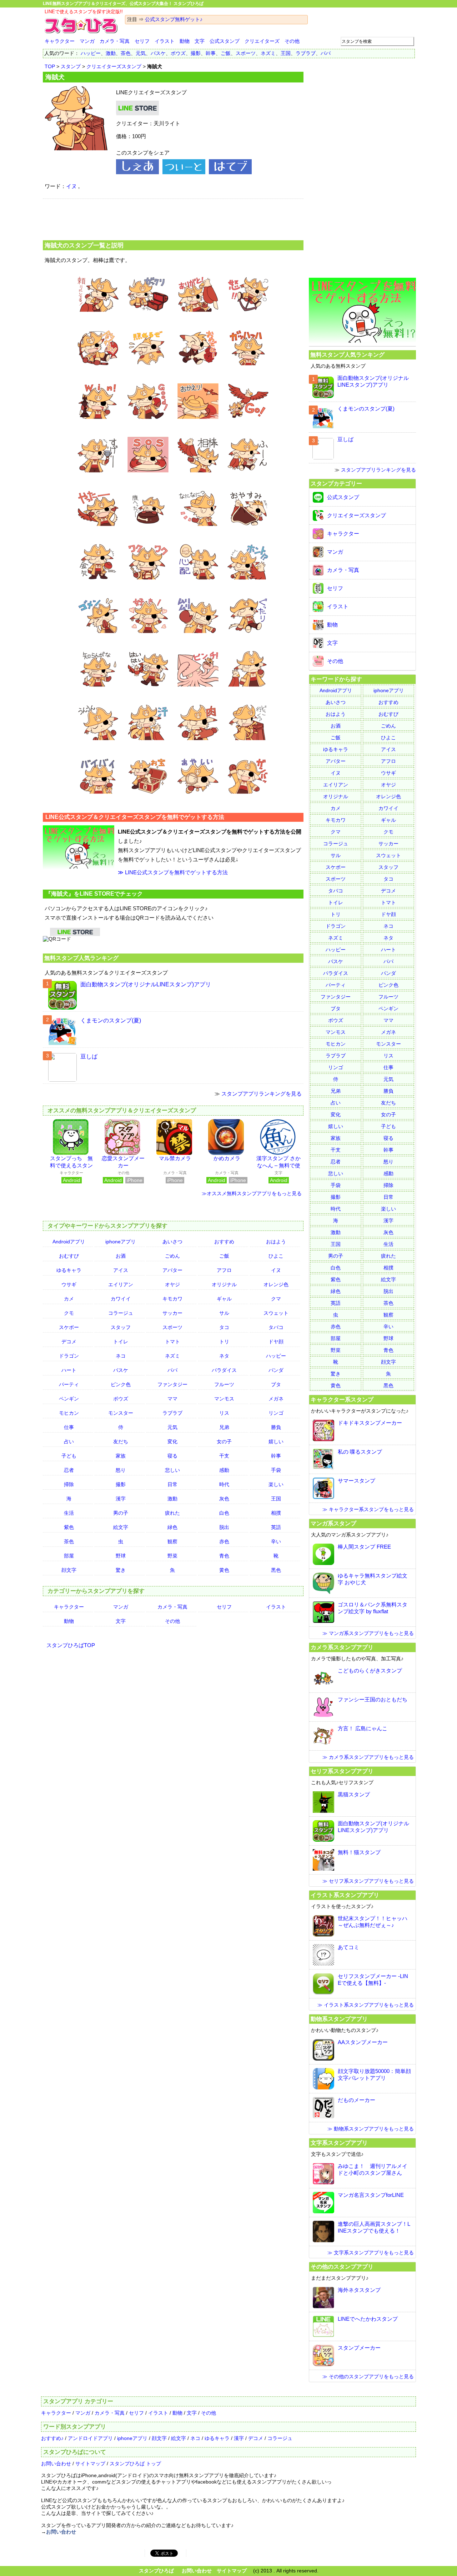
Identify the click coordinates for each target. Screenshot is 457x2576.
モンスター (121, 1413)
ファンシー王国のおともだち (373, 1699)
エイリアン (121, 1284)
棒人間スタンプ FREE (364, 1547)
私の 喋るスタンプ (360, 1452)
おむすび (69, 1256)
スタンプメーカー (359, 2348)
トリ (224, 1342)
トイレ (121, 1342)
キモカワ (172, 1299)
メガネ (276, 1399)
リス (224, 1413)
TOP (50, 66)
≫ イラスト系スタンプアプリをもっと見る (366, 2005)
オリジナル (224, 1284)
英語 (276, 1527)
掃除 (69, 1484)
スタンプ (71, 66)
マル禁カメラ (175, 1158)
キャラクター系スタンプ (342, 1399)
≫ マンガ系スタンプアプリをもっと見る (368, 1633)
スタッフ (121, 1327)
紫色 (69, 1527)
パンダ (276, 1370)
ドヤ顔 (276, 1342)
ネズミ (268, 53)
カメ (69, 1299)
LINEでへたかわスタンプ (368, 2319)
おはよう (276, 1242)
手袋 (276, 1470)
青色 (224, 1556)
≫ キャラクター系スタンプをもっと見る (368, 1509)
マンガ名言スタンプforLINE (371, 2195)
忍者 (69, 1470)
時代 (224, 1484)
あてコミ (348, 1947)
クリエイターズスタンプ (114, 66)
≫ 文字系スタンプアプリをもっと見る (371, 2253)
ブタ (276, 1384)
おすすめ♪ (52, 2438)
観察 (172, 1541)
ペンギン (69, 1399)
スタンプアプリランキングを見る (262, 1094)
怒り (121, 1470)
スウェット (276, 1313)
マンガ (87, 41)
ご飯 (226, 53)
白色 (224, 1513)
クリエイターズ (262, 41)
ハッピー (91, 53)
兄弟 (224, 1427)
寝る (172, 1456)
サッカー (172, 1313)
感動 (224, 1470)
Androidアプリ (69, 1242)
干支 (224, 1456)
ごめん (172, 1256)
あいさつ (172, 1242)
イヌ (71, 186)
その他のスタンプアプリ (342, 2266)
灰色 (224, 1499)
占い (69, 1442)
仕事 (69, 1427)
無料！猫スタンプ (359, 1852)
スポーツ (246, 53)
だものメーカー (356, 2100)
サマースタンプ (356, 1481)
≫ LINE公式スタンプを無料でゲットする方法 (173, 872)
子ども (69, 1456)
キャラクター (60, 41)
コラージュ (121, 1313)
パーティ (69, 1384)
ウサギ (69, 1284)
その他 (292, 41)
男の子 (121, 1513)
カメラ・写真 (115, 41)
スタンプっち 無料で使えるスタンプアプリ (71, 1165)
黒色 (276, 1570)
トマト (172, 1342)
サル (224, 1313)
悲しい (172, 1470)
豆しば (89, 1056)
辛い (276, 1541)
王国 (286, 53)
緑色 (172, 1527)
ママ (172, 1399)
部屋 (69, 1556)
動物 (185, 41)
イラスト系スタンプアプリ (345, 1895)
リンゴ (276, 1413)
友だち (121, 1442)
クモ (69, 1313)
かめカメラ (227, 1158)
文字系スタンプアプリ (339, 2143)
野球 (121, 1556)
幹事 (211, 53)
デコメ (69, 1342)
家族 (121, 1456)
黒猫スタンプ (354, 1794)
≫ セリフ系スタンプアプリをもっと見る (368, 1881)
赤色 (224, 1541)
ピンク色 (121, 1384)
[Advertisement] (173, 218)
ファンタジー (172, 1384)
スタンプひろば (156, 2571)
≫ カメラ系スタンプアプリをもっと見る (368, 1757)
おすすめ (224, 1242)
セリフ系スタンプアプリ (342, 1771)
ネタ (224, 1356)
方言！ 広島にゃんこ (363, 1728)
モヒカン (69, 1413)
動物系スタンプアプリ (339, 2019)
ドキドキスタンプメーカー (370, 1423)
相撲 (276, 1513)
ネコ (121, 1356)
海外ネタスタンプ (359, 2290)
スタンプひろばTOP (71, 1645)
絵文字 (121, 1527)
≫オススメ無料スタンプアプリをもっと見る (252, 1193)
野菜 (172, 1556)
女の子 (224, 1442)
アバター (172, 1270)
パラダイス (224, 1370)
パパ (326, 53)
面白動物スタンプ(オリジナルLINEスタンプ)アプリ (146, 984)
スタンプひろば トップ (135, 2464)
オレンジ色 (276, 1284)
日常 (172, 1484)
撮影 (196, 53)
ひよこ (276, 1256)
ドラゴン (69, 1356)
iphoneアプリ (120, 1242)
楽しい (276, 1484)
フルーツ (224, 1384)
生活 (69, 1513)
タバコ (276, 1327)
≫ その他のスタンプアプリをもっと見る (368, 2376)
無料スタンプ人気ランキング (81, 958)
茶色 (126, 53)
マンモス (224, 1399)
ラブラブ (306, 53)
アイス (121, 1270)
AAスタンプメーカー (363, 2042)
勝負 (276, 1427)
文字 (200, 41)
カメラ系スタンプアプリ (342, 1647)
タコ (224, 1327)
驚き (121, 1570)
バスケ (158, 53)
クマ (276, 1299)
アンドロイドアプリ (90, 2438)
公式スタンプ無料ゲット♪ (174, 19)
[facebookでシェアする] (137, 172)
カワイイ (121, 1299)
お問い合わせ (56, 2464)
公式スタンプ (225, 41)
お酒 (121, 1256)
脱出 (224, 1527)
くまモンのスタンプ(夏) (111, 1020)
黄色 (224, 1570)
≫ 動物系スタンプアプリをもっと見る (371, 2129)
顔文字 (69, 1570)
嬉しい (276, 1442)
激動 (111, 53)
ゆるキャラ (69, 1270)
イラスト (165, 41)
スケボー (69, 1327)
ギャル (224, 1299)
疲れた (172, 1513)
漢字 (121, 1499)
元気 (141, 53)
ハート (69, 1370)
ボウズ (178, 53)
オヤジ (172, 1284)
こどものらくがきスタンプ (370, 1671)
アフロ (224, 1270)
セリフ (142, 41)
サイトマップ (90, 2464)
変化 (172, 1442)
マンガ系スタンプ (333, 1523)
